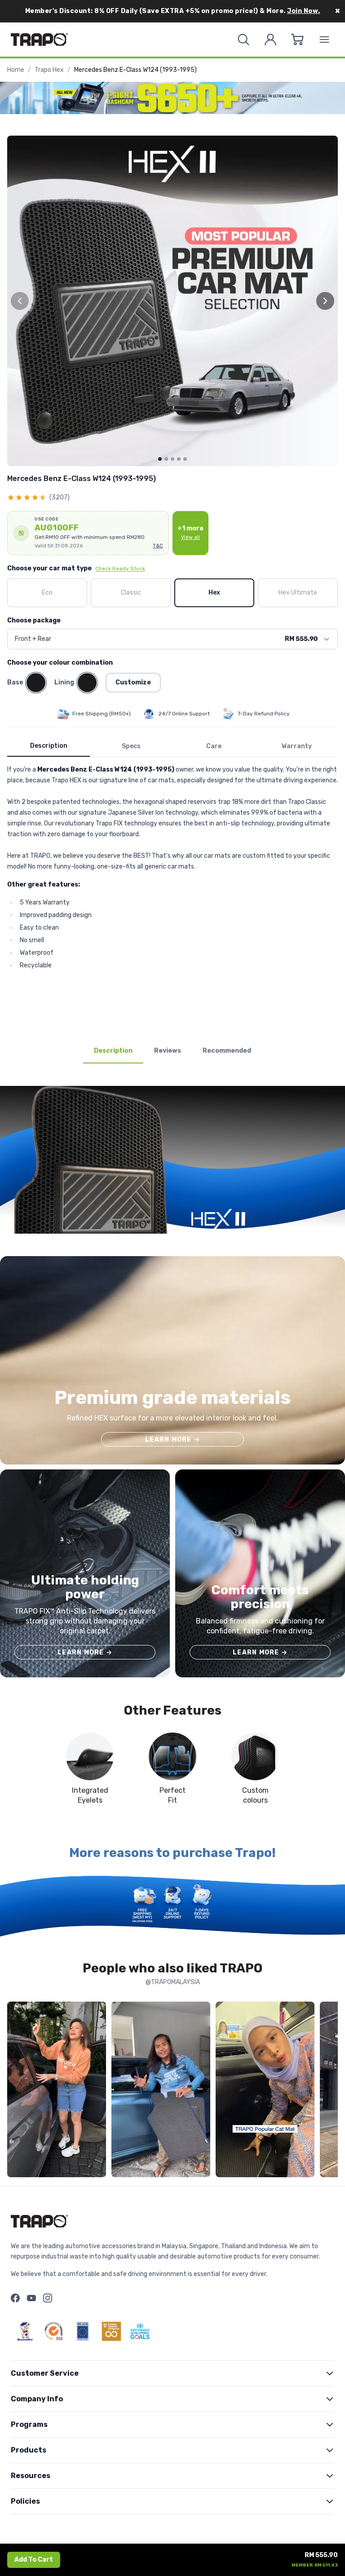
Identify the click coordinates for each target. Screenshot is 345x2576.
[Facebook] (15, 2298)
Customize (133, 682)
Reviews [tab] (168, 1051)
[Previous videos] (16, 2091)
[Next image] (325, 301)
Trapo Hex (49, 70)
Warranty (297, 746)
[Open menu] (324, 40)
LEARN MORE (172, 1440)
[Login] (270, 40)
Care (214, 746)
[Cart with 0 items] (297, 40)
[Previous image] (20, 301)
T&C (158, 546)
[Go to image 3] (172, 459)
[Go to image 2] (166, 459)
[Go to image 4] (179, 459)
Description (49, 746)
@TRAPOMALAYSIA (173, 1982)
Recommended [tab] (227, 1051)
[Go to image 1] (160, 459)
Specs (131, 746)
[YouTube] (31, 2298)
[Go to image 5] (185, 459)
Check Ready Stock (120, 569)
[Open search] (243, 40)
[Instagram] (48, 2298)
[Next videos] (329, 2091)
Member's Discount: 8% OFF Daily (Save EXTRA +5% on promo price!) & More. (173, 11)
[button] (88, 533)
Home (16, 70)
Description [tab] (113, 1051)
